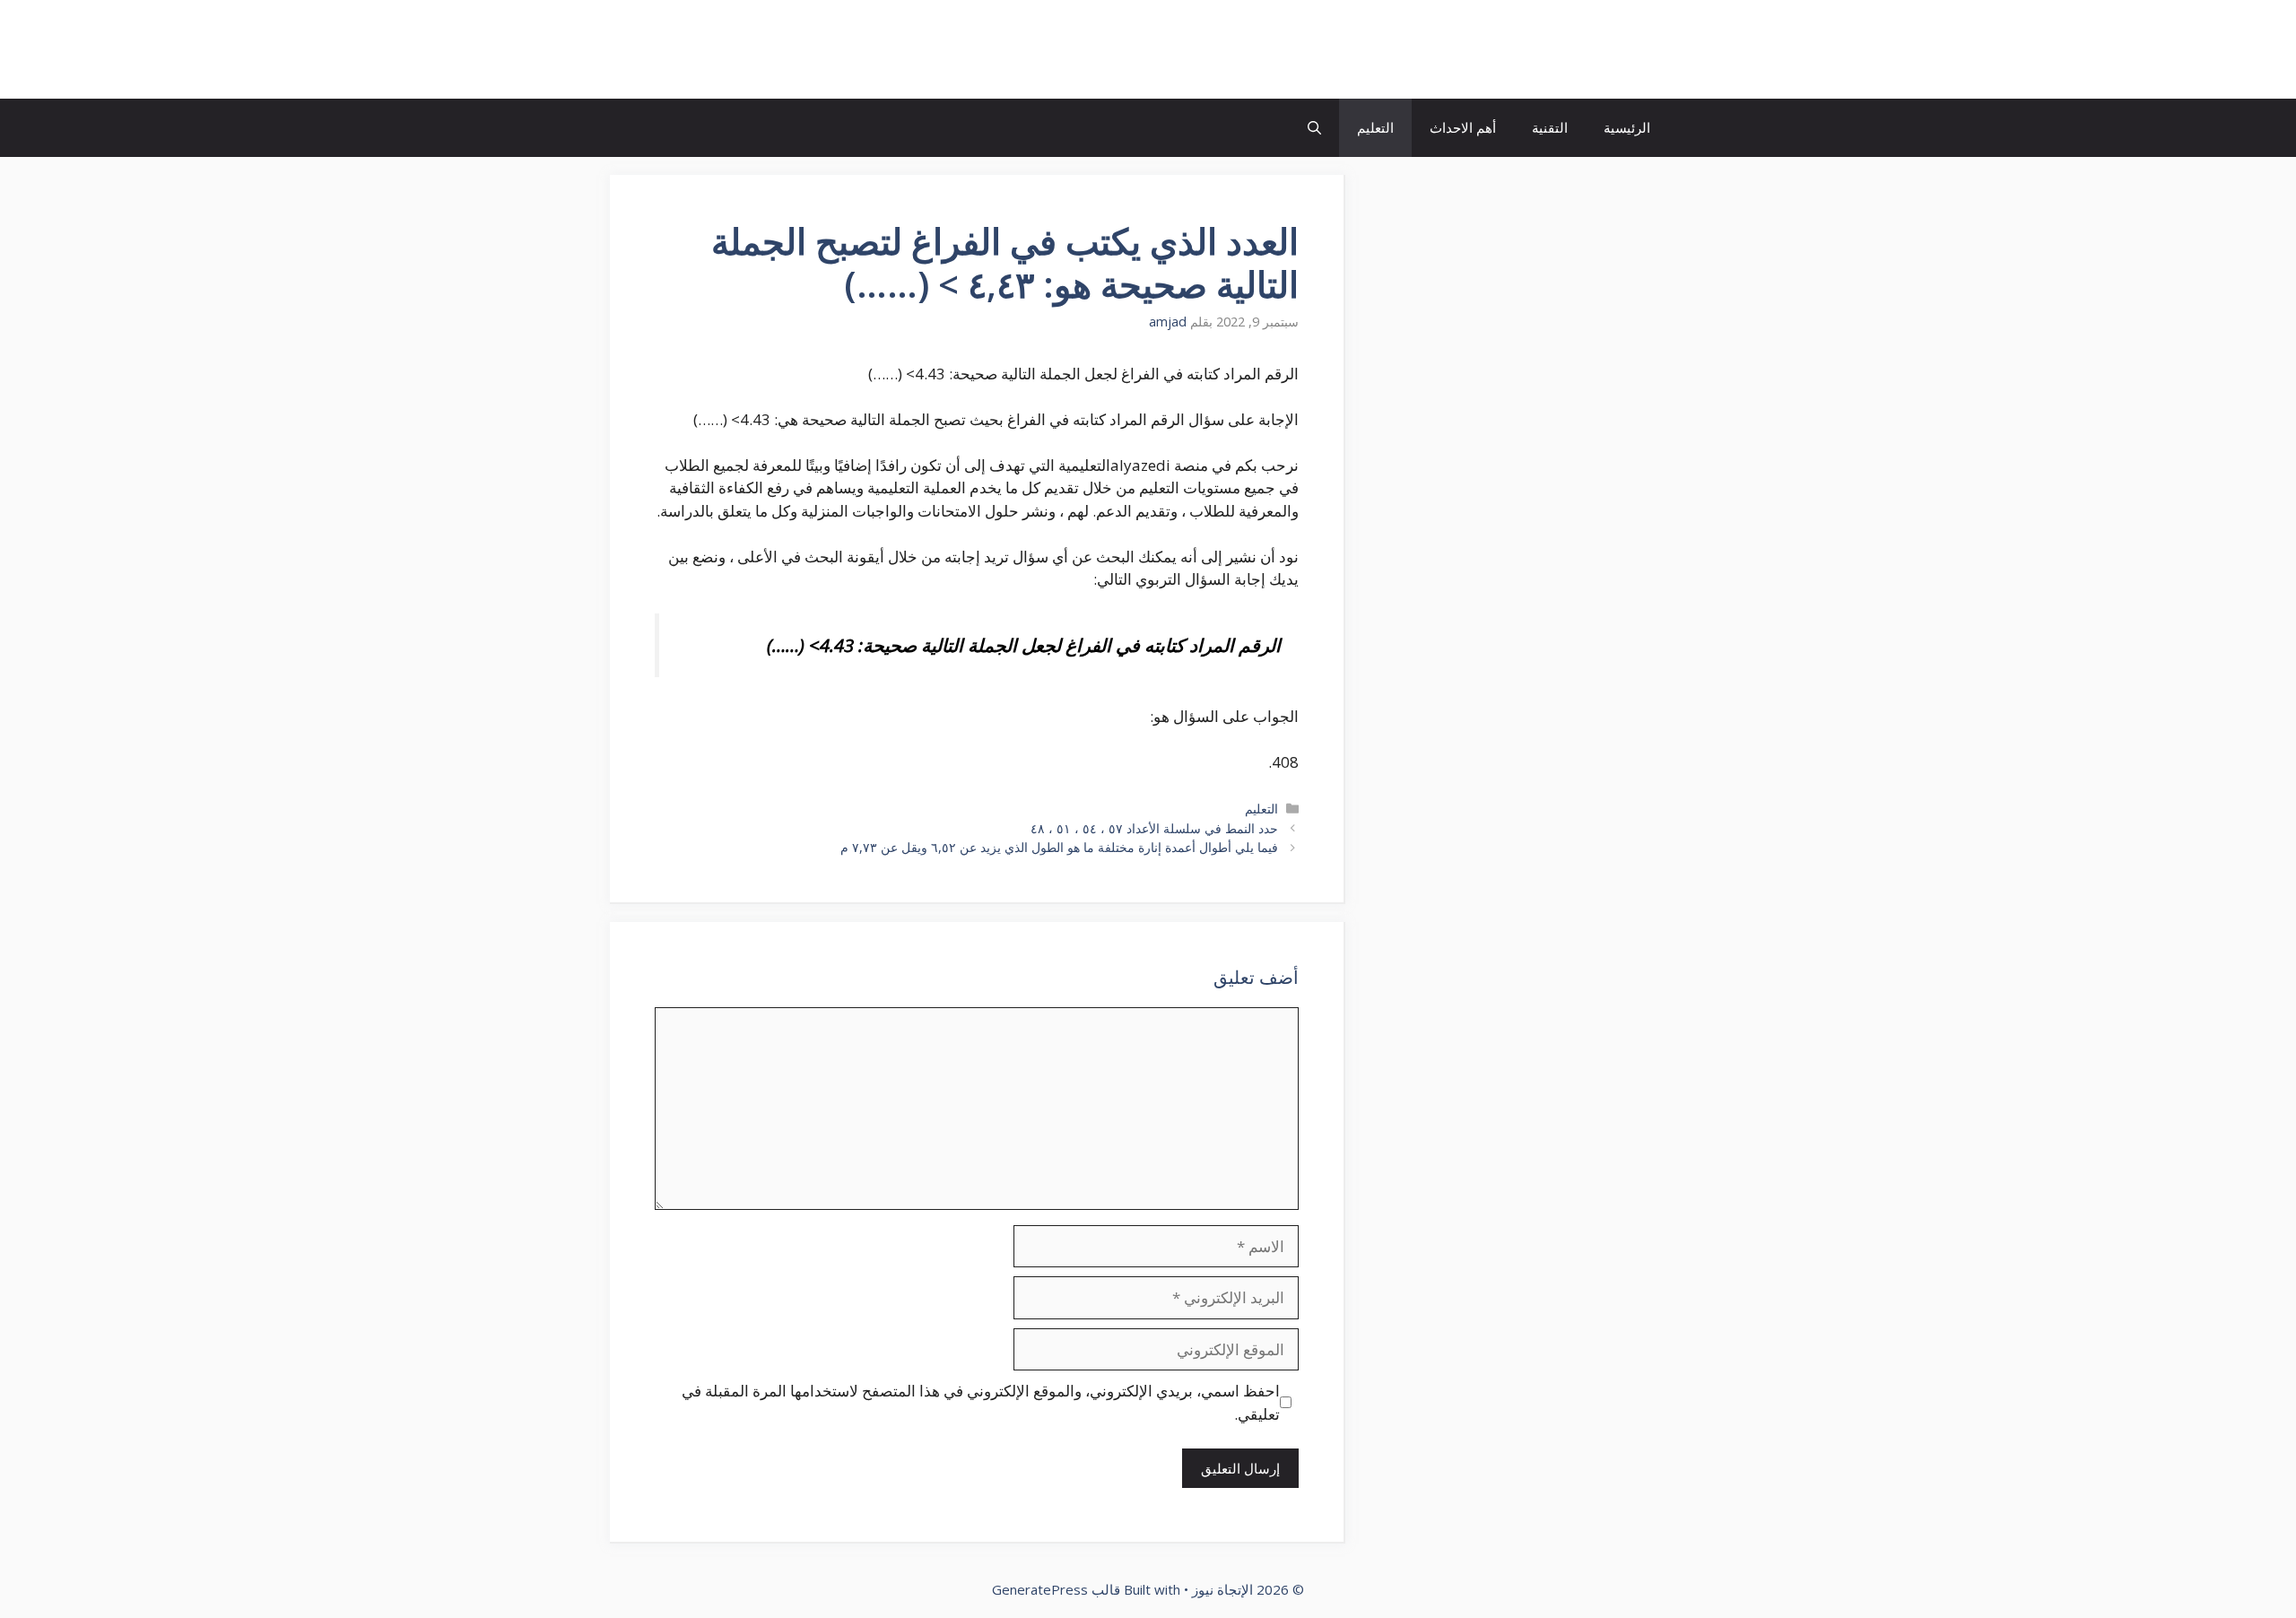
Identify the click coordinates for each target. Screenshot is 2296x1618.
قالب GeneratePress (1056, 1589)
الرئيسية (1627, 127)
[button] (1314, 128)
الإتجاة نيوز (1600, 49)
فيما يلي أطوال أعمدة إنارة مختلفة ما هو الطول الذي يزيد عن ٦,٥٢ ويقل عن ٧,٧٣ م (1059, 847)
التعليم (1375, 127)
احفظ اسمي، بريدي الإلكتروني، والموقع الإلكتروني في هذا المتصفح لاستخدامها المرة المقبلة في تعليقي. (981, 1402)
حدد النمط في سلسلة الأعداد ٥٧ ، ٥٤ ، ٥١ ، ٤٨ (1154, 828)
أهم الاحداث (1463, 127)
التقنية (1550, 127)
